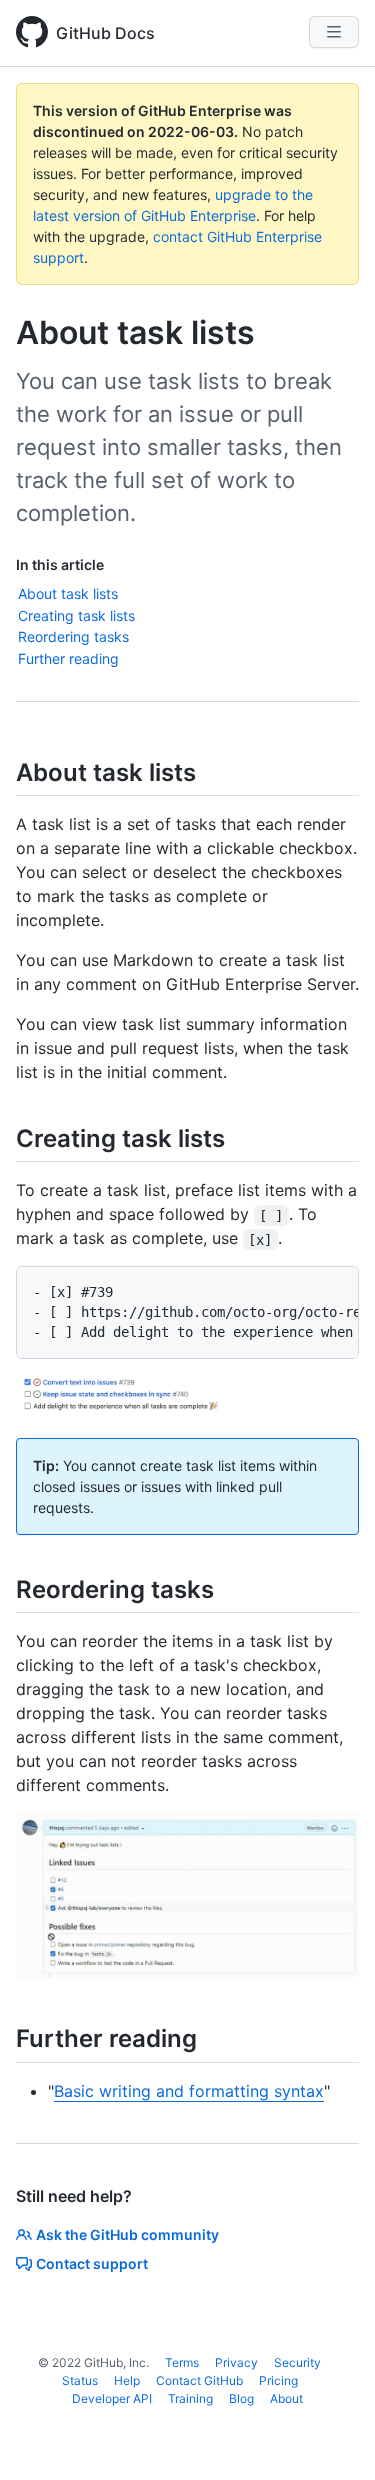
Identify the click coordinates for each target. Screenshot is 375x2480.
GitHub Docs (105, 33)
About (286, 2398)
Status (80, 2380)
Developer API (112, 2398)
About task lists (68, 593)
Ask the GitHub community (127, 2234)
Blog (241, 2398)
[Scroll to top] (331, 2436)
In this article (60, 564)
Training (190, 2398)
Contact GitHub (199, 2380)
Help (127, 2380)
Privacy (236, 2362)
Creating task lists (76, 615)
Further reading (68, 658)
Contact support (92, 2263)
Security (297, 2362)
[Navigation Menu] (334, 32)
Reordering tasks (73, 636)
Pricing (278, 2380)
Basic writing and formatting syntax (189, 2091)
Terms (182, 2362)
